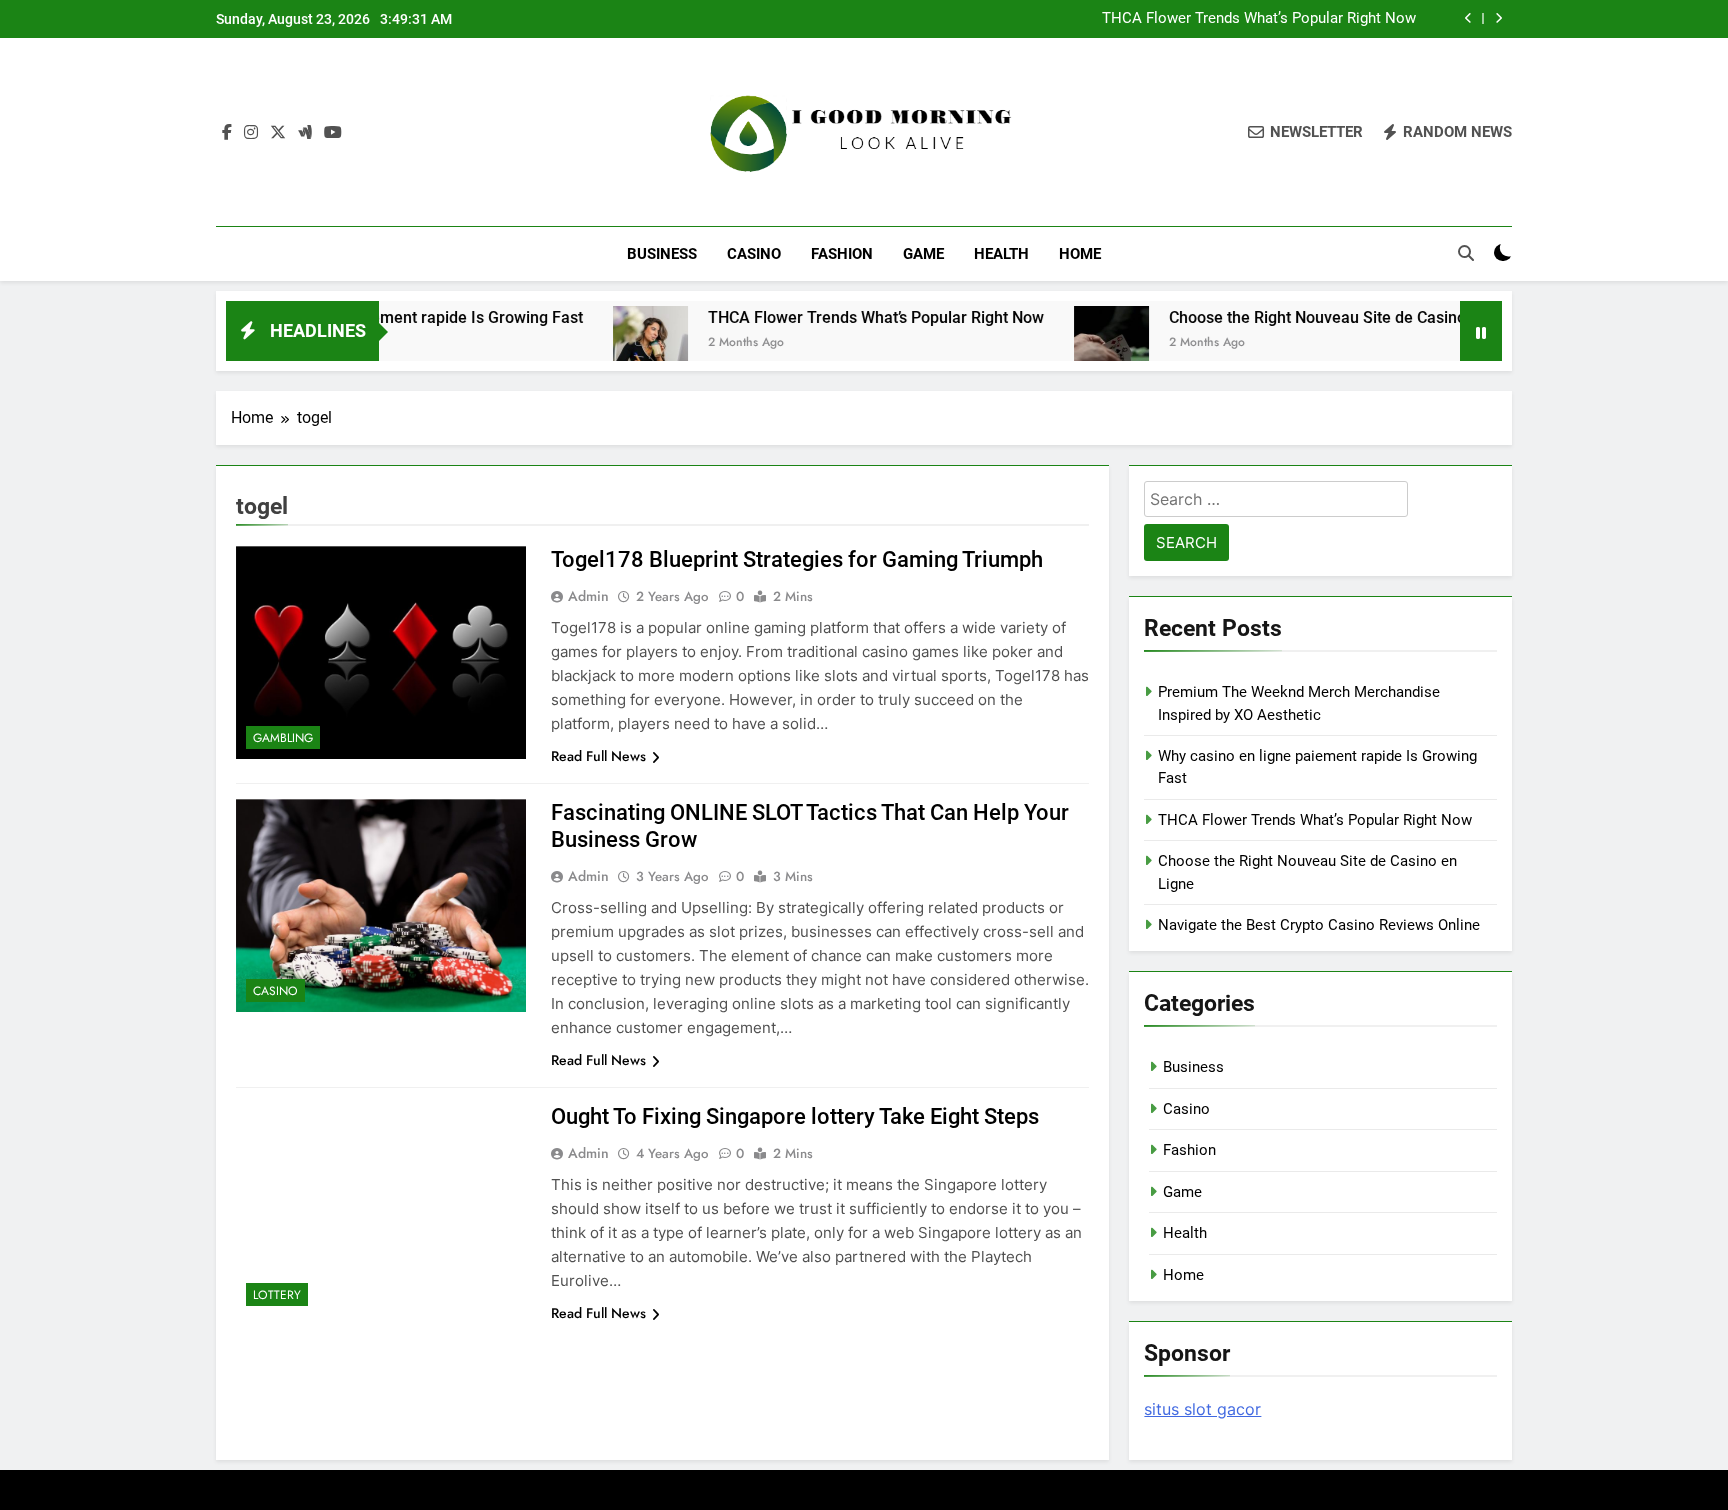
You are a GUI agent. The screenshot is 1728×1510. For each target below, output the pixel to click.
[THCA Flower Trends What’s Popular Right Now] (603, 343)
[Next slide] (1498, 18)
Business (662, 254)
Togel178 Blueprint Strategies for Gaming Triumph (797, 559)
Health (1001, 254)
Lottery (277, 1295)
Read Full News (598, 756)
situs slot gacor (1202, 1409)
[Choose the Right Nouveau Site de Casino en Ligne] (1064, 343)
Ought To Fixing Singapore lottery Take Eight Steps (795, 1116)
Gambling (283, 738)
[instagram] (251, 133)
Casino (754, 254)
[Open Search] (1466, 253)
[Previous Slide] (1468, 18)
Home (1080, 254)
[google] (305, 133)
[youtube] (333, 133)
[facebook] (227, 133)
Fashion (842, 254)
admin (588, 596)
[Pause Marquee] (1481, 331)
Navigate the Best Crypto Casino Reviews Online (1319, 925)
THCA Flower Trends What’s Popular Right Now (1259, 19)
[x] (278, 133)
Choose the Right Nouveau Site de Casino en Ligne (1303, 317)
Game (923, 254)
